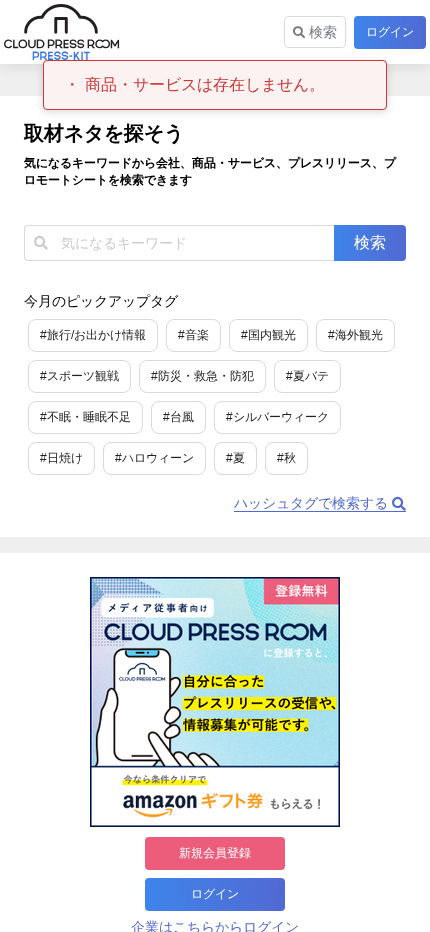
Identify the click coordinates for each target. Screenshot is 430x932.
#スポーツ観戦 (79, 376)
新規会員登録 (215, 853)
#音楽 (193, 335)
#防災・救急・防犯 (202, 376)
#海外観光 (355, 335)
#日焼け (61, 458)
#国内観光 (268, 335)
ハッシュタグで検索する (313, 503)
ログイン (390, 32)
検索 (321, 32)
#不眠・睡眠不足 (85, 417)
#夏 (235, 458)
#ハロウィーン (154, 458)
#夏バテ (307, 376)
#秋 (286, 458)
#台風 (178, 417)
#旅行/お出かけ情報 (93, 335)
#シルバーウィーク (277, 417)
